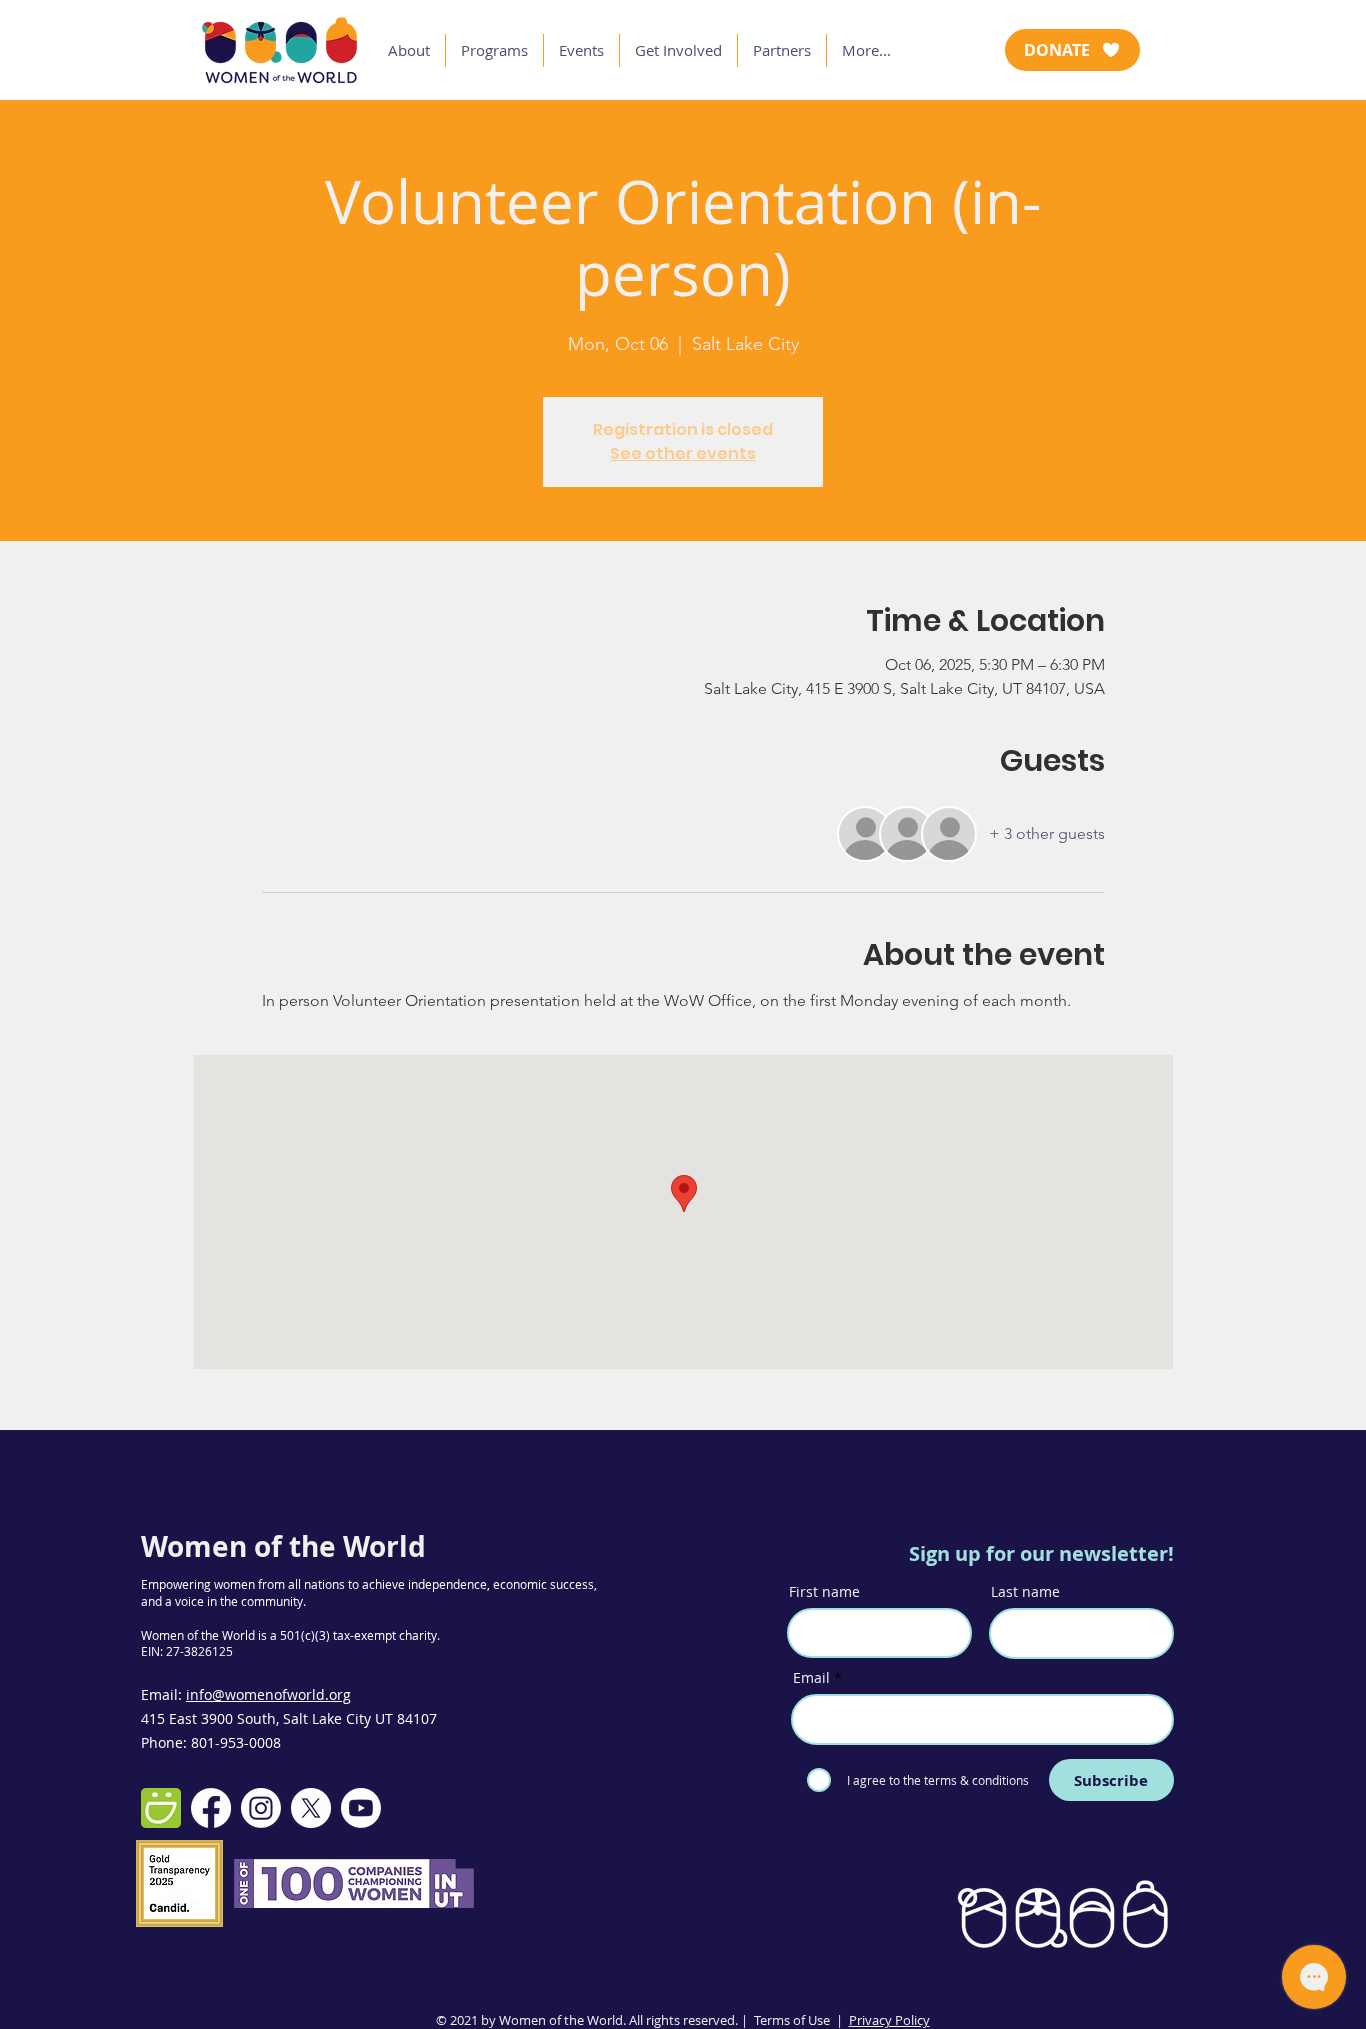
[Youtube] (361, 1808)
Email (811, 1678)
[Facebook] (211, 1808)
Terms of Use (792, 2020)
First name (824, 1592)
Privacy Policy (889, 2020)
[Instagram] (261, 1808)
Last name (1025, 1592)
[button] (409, 50)
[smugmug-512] (161, 1808)
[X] (311, 1808)
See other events (683, 453)
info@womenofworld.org (268, 1694)
